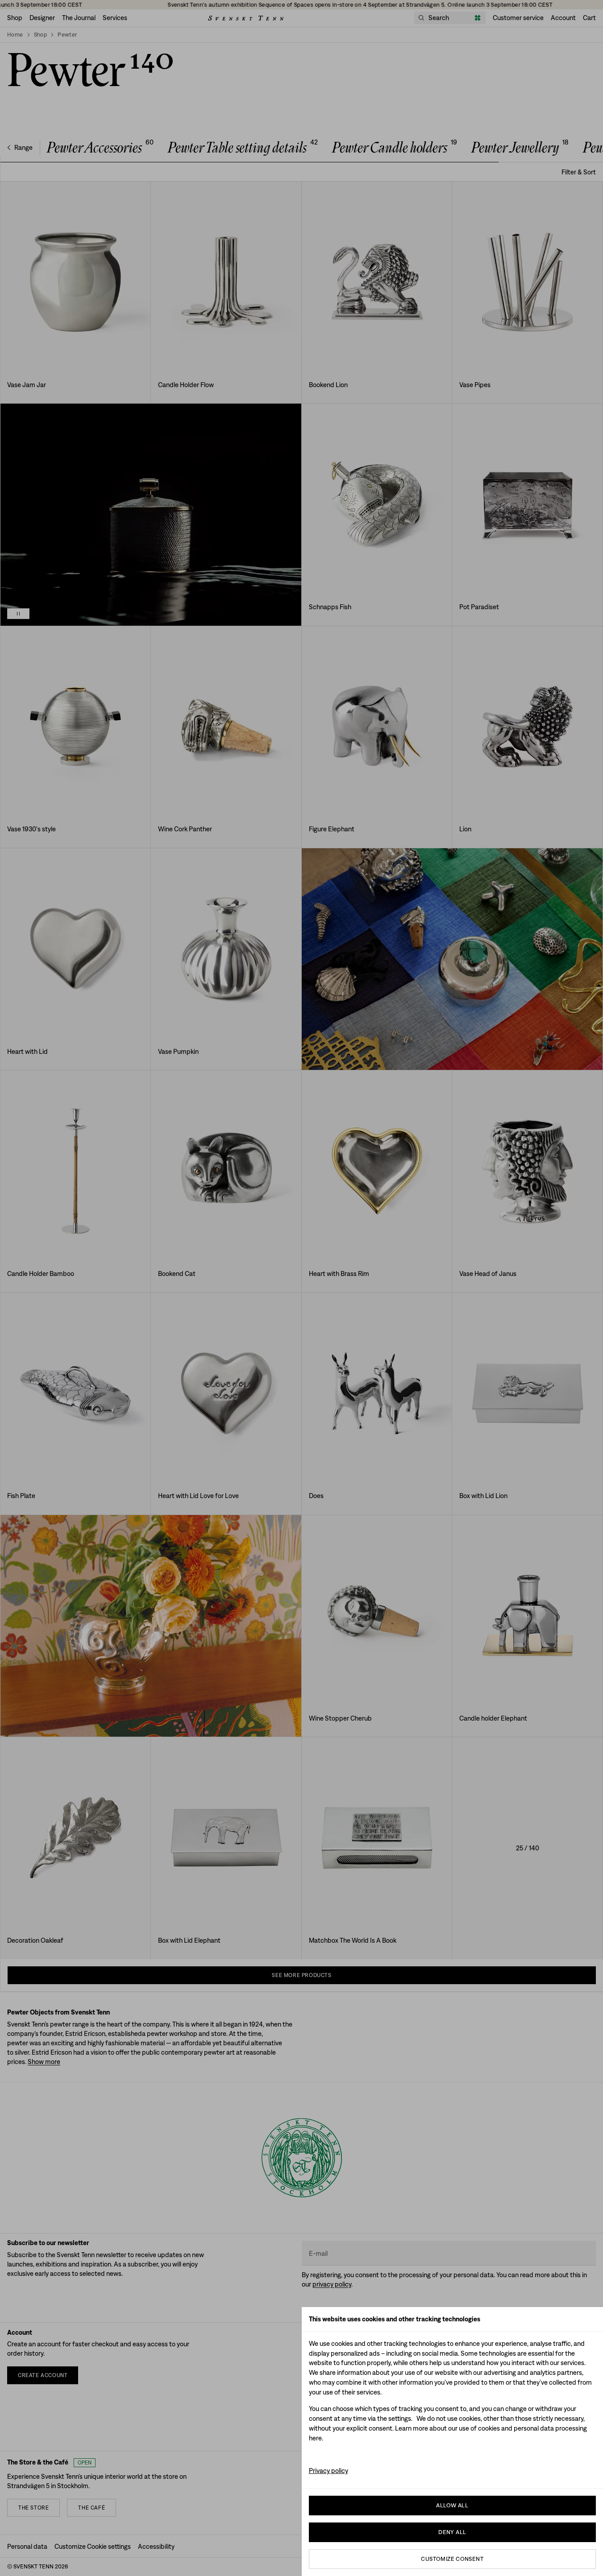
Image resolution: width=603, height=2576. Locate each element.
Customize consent (452, 2559)
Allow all (452, 2505)
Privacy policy (329, 2471)
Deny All (452, 2532)
